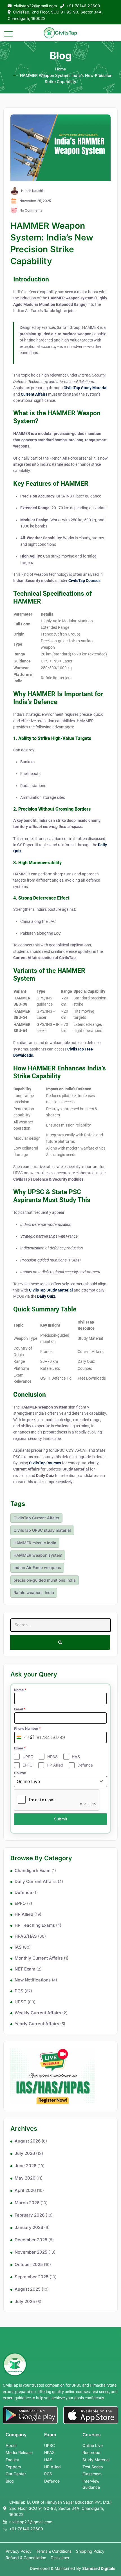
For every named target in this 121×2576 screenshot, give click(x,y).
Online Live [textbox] (28, 1781)
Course (20, 1773)
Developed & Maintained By (73, 2568)
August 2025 (28, 2289)
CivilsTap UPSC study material (42, 1530)
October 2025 (29, 2264)
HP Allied (24, 1914)
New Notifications (33, 1980)
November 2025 (31, 2252)
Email (20, 1709)
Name (20, 1690)
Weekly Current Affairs (38, 2013)
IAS (18, 1947)
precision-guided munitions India (45, 1580)
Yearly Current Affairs (37, 2024)
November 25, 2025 (35, 201)
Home (60, 69)
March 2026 (27, 2203)
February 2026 (30, 2215)
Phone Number (28, 1729)
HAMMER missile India (35, 1543)
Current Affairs (34, 394)
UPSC (21, 2002)
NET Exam (25, 1969)
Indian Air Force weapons (37, 1567)
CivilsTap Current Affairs (36, 1518)
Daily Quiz (46, 1296)
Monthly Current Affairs (39, 1958)
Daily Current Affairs (36, 1881)
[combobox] (24, 1737)
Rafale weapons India (34, 1592)
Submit (61, 1819)
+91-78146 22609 (83, 6)
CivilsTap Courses (84, 581)
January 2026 (29, 2227)
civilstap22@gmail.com (35, 6)
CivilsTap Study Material (86, 388)
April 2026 (25, 2190)
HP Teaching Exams (35, 1925)
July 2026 (25, 2153)
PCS (19, 1991)
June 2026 (25, 2166)
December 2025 (31, 2240)
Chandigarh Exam (33, 1870)
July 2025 (25, 2301)
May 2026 (25, 2178)
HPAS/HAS (26, 1936)
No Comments (31, 210)
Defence (23, 1892)
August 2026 (28, 2141)
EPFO (20, 1903)
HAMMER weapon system (38, 1555)
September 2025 (32, 2277)
